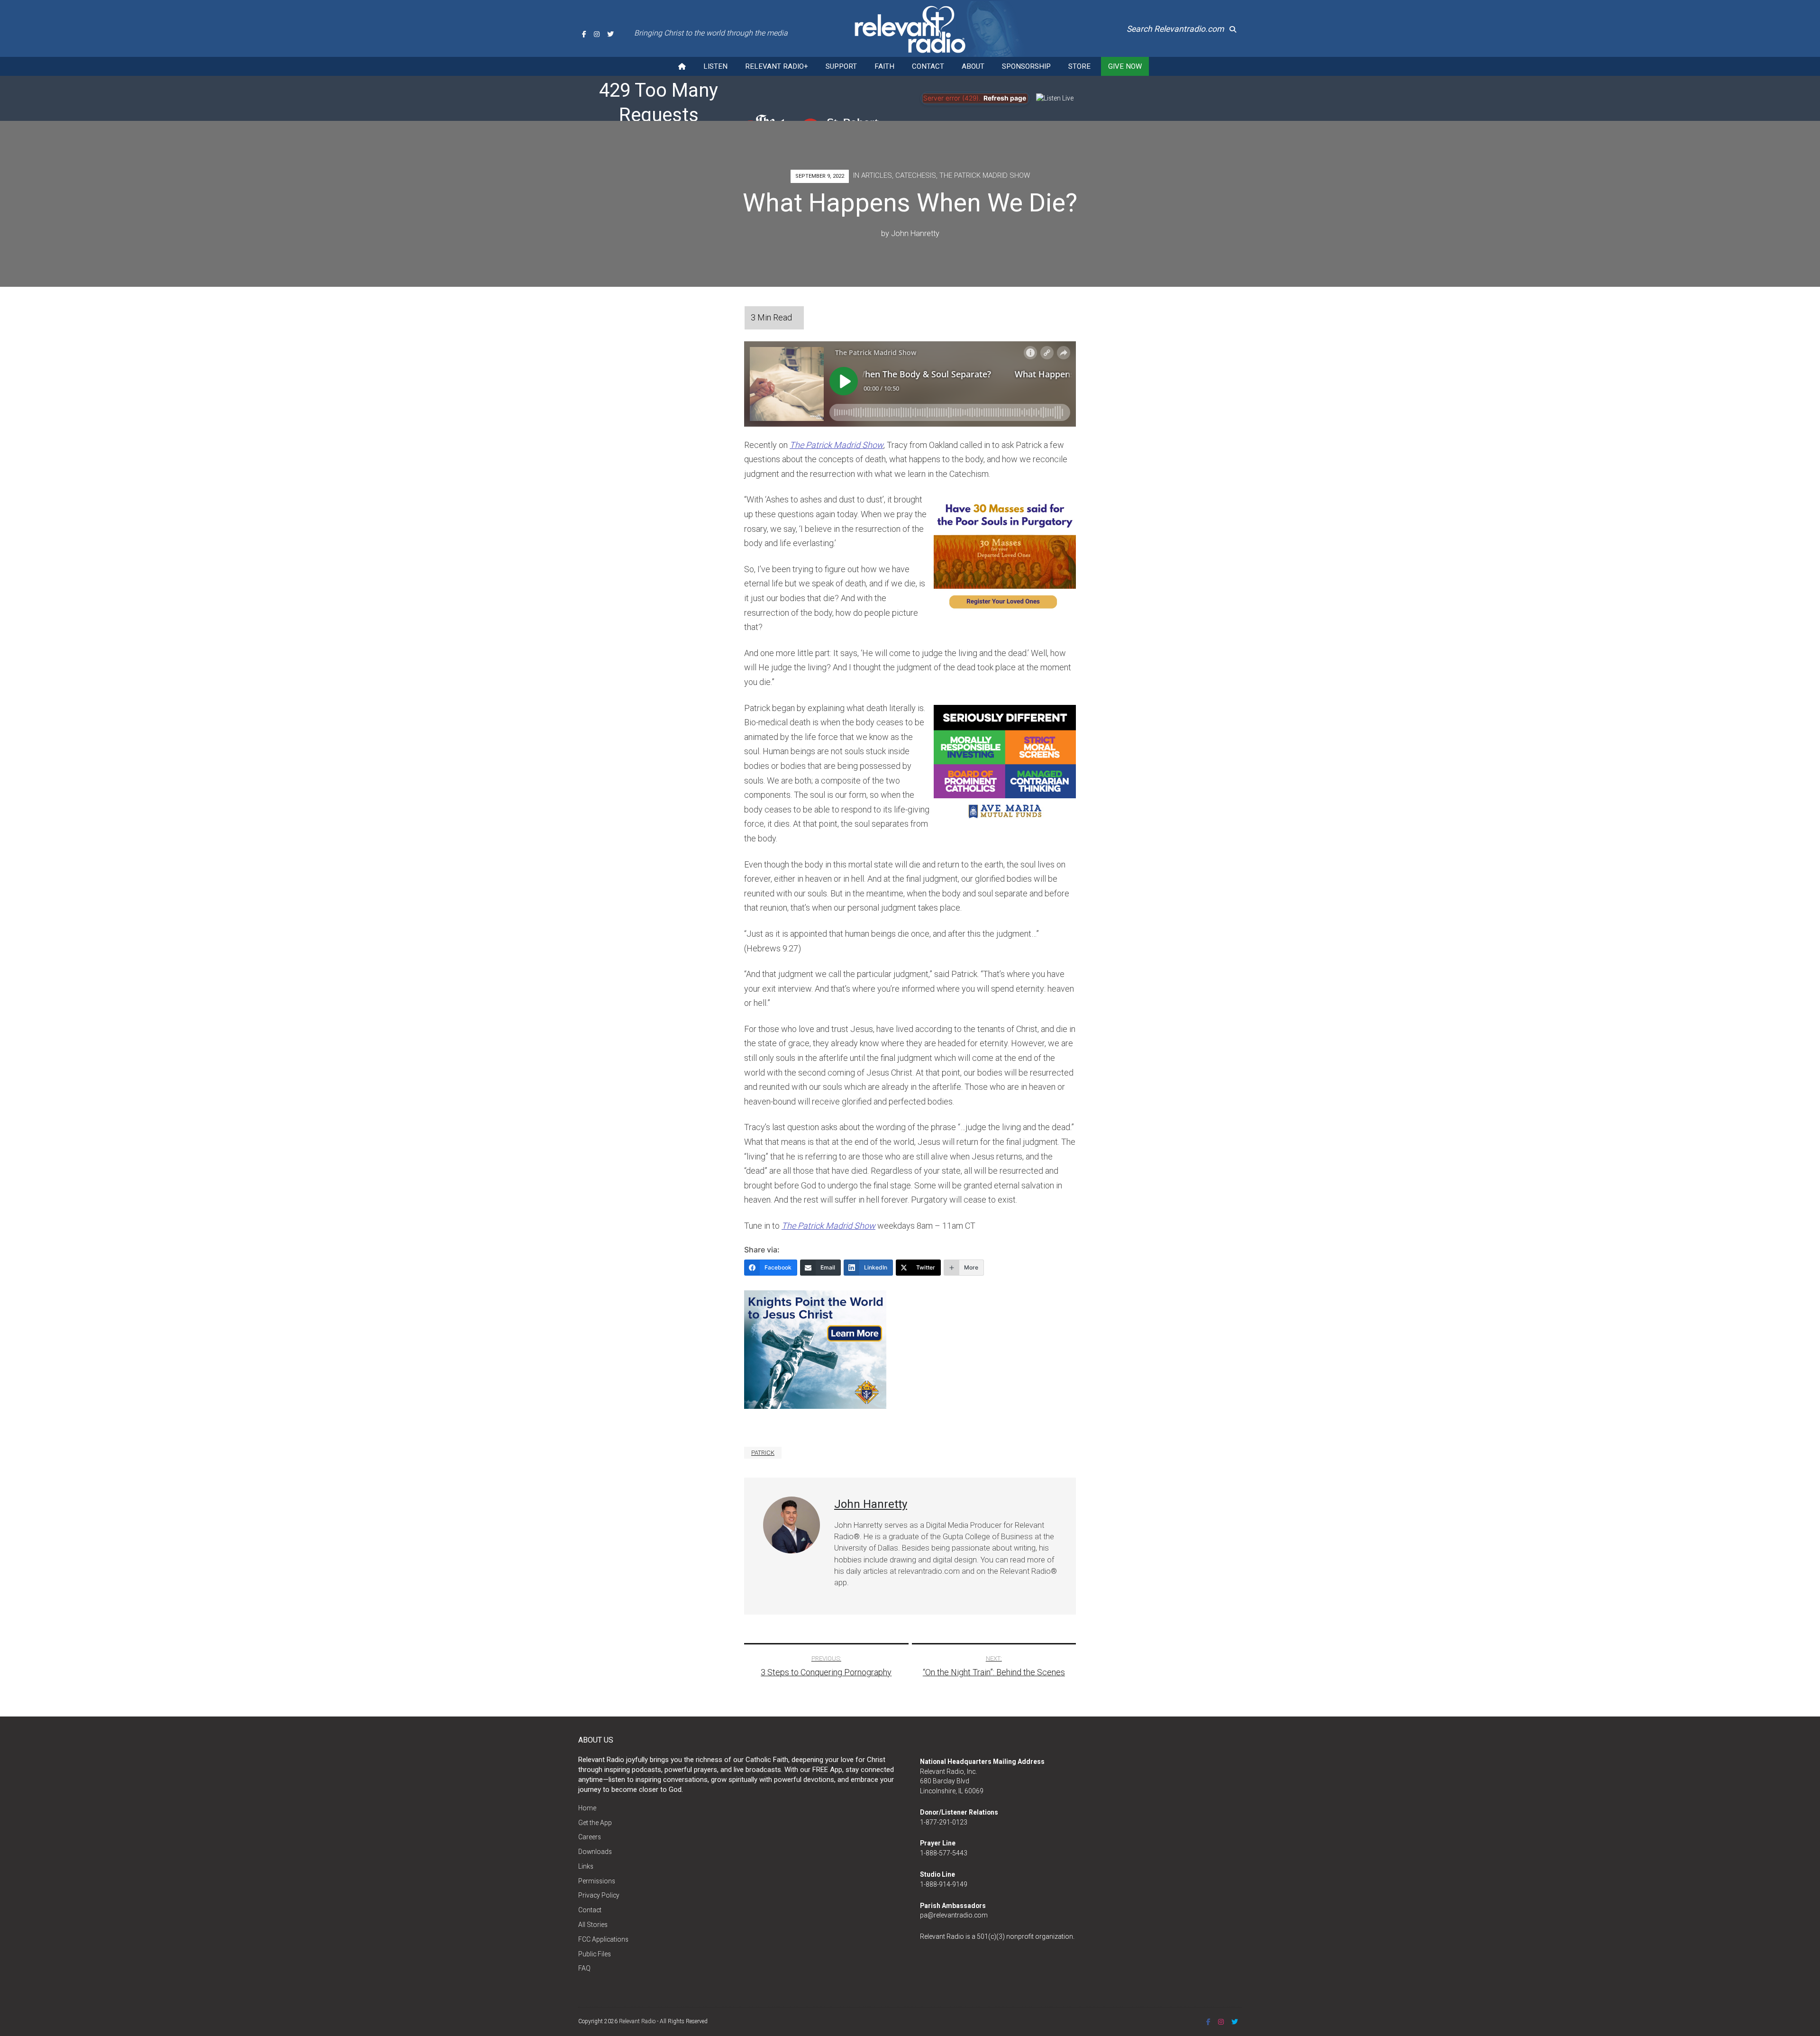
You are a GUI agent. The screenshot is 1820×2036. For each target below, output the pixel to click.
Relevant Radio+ (777, 66)
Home (587, 1808)
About (973, 66)
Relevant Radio (637, 2021)
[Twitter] (610, 34)
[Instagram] (597, 34)
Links (586, 1866)
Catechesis (916, 175)
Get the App (595, 1823)
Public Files (595, 1954)
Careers (590, 1837)
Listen (715, 66)
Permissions (597, 1881)
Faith (884, 66)
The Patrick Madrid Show (985, 175)
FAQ (584, 1968)
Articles (877, 175)
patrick (763, 1453)
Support (841, 66)
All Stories (593, 1925)
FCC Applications (603, 1939)
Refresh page (1005, 98)
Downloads (595, 1852)
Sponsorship (1026, 66)
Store (1079, 66)
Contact (928, 66)
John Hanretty (915, 233)
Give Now (1125, 66)
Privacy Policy (599, 1895)
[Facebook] (584, 34)
